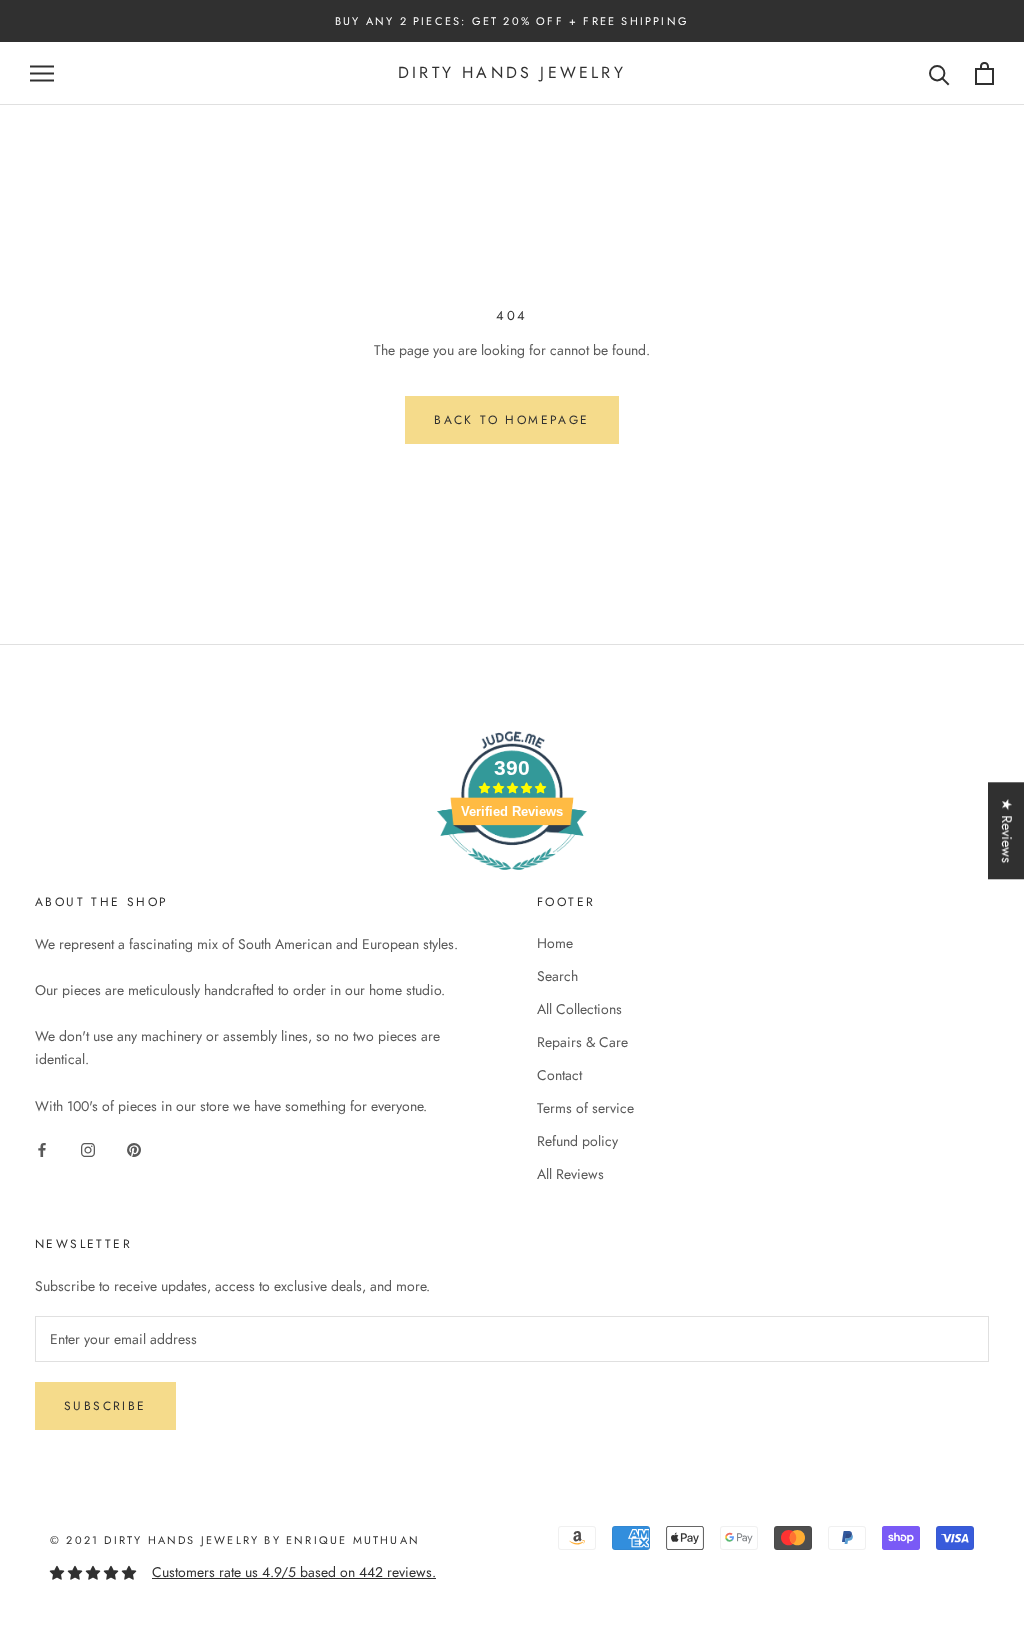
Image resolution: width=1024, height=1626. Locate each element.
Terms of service (585, 1108)
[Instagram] (88, 1149)
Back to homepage (511, 420)
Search (557, 976)
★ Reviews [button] (1007, 830)
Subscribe (105, 1406)
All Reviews (570, 1174)
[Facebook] (42, 1149)
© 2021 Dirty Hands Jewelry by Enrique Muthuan (235, 1540)
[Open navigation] (42, 73)
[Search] (939, 73)
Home (555, 943)
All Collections (579, 1009)
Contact (559, 1075)
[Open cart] (984, 73)
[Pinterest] (134, 1149)
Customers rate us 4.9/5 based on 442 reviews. (294, 1572)
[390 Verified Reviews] (512, 881)
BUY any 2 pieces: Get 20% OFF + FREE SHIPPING (512, 21)
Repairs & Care (582, 1042)
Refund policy (577, 1141)
